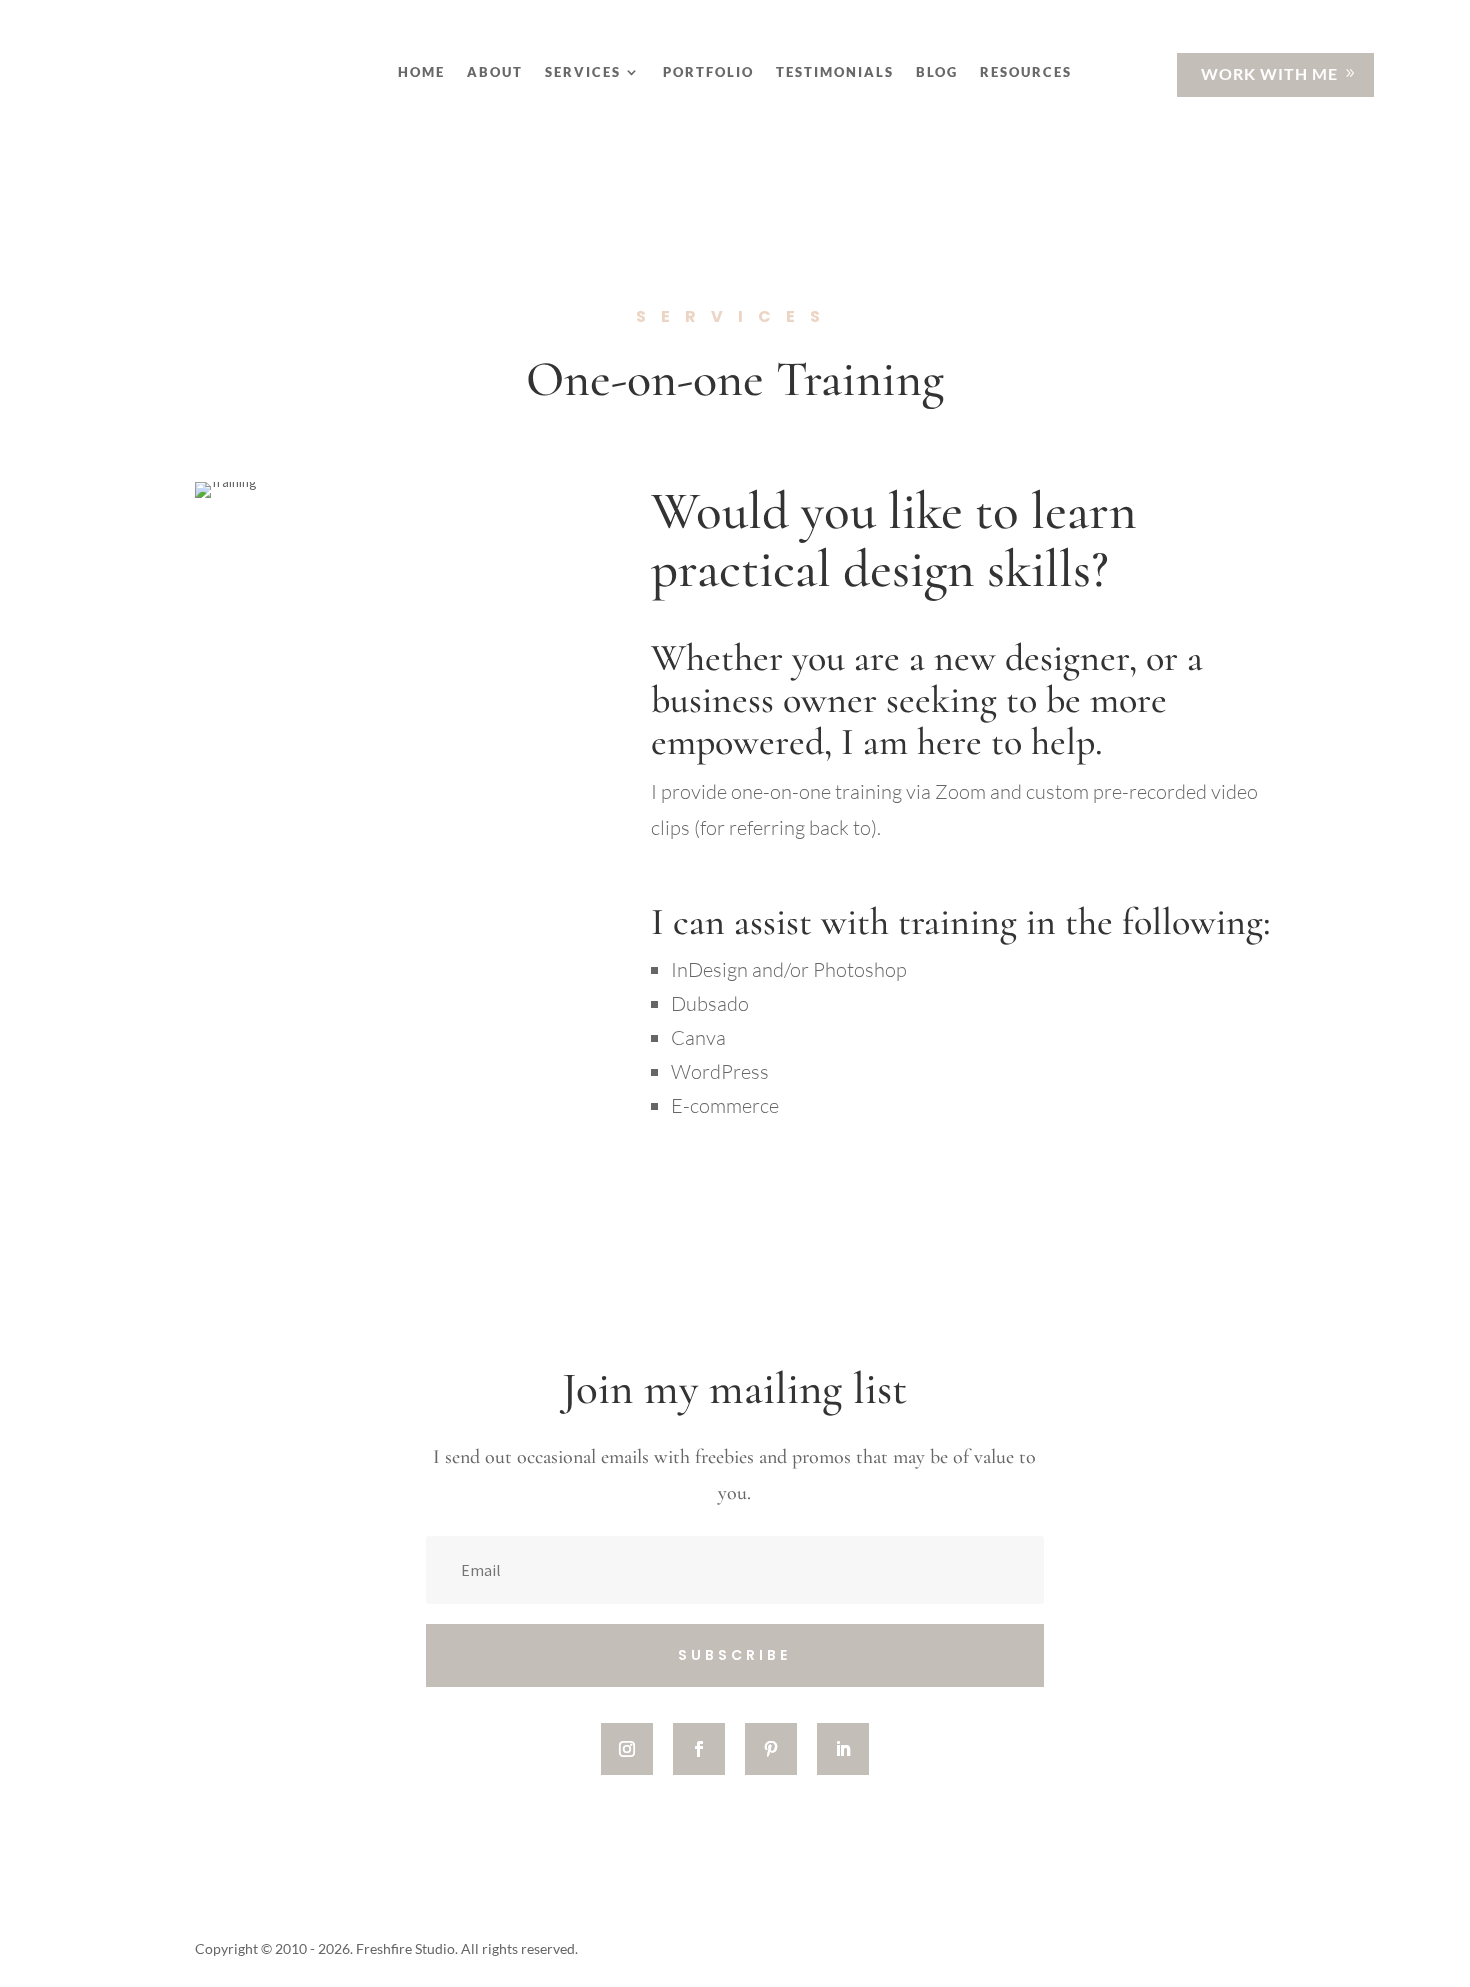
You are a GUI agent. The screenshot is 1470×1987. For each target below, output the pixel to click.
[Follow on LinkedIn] (843, 1749)
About (495, 72)
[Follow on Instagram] (627, 1749)
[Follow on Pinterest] (771, 1749)
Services (583, 72)
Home (421, 72)
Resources (1026, 72)
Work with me (1269, 73)
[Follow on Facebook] (699, 1749)
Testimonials (835, 72)
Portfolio (708, 72)
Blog (937, 72)
